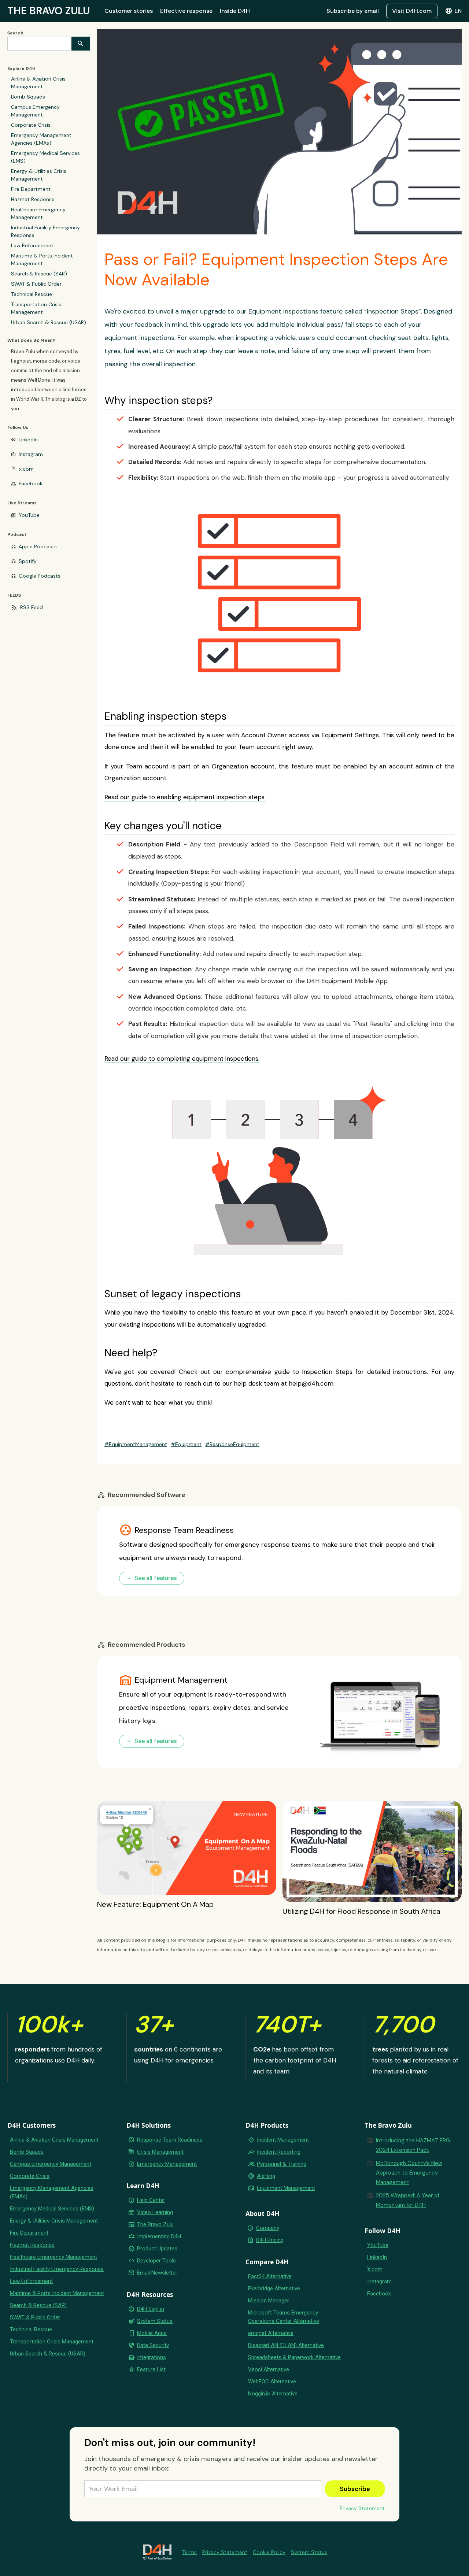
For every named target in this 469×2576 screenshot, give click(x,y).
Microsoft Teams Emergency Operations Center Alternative (284, 2317)
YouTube (29, 515)
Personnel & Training (282, 2164)
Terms (189, 2552)
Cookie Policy (269, 2552)
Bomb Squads (28, 97)
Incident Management (283, 2140)
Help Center (151, 2200)
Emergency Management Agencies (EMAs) (41, 139)
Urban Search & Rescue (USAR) (49, 322)
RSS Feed (32, 607)
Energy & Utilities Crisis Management (39, 175)
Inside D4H (235, 11)
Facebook (31, 483)
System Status (155, 2321)
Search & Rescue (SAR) (39, 274)
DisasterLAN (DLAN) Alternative (286, 2345)
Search (15, 33)
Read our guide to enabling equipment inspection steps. (185, 797)
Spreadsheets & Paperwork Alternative (294, 2357)
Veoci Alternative (269, 2369)
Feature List (151, 2369)
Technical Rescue (32, 294)
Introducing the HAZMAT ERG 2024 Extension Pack (413, 2145)
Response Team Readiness (170, 2140)
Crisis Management (160, 2152)
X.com (375, 2269)
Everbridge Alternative (274, 2288)
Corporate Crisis (31, 125)
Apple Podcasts (38, 546)
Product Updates (157, 2249)
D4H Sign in (151, 2309)
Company (268, 2228)
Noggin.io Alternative (273, 2394)
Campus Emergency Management (35, 111)
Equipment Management (286, 2188)
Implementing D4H (159, 2236)
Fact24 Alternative (270, 2276)
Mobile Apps (152, 2333)
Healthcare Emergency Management (38, 213)
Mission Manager (269, 2301)
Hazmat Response (33, 199)
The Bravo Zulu (155, 2224)
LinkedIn (28, 440)
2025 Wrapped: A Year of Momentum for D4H (408, 2200)
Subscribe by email (353, 11)
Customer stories (129, 11)
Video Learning (155, 2212)
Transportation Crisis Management (36, 308)
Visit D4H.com (412, 11)
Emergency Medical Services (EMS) (45, 157)
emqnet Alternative (271, 2333)
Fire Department (31, 189)
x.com (26, 469)
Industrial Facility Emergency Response (45, 231)
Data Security (153, 2345)
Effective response (186, 11)
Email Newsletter (157, 2273)
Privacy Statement (362, 2508)
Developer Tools (156, 2261)
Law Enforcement (32, 245)
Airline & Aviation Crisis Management (38, 83)
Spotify (28, 561)
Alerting (266, 2176)
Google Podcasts (40, 576)
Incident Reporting (279, 2152)
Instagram (31, 454)
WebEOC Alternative (272, 2382)
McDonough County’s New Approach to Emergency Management (409, 2173)
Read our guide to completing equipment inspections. (182, 1059)
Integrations (152, 2357)
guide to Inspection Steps (313, 1372)
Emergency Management (167, 2164)
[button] (453, 11)
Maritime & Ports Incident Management (42, 260)
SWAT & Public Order (36, 284)
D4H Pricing (270, 2240)
